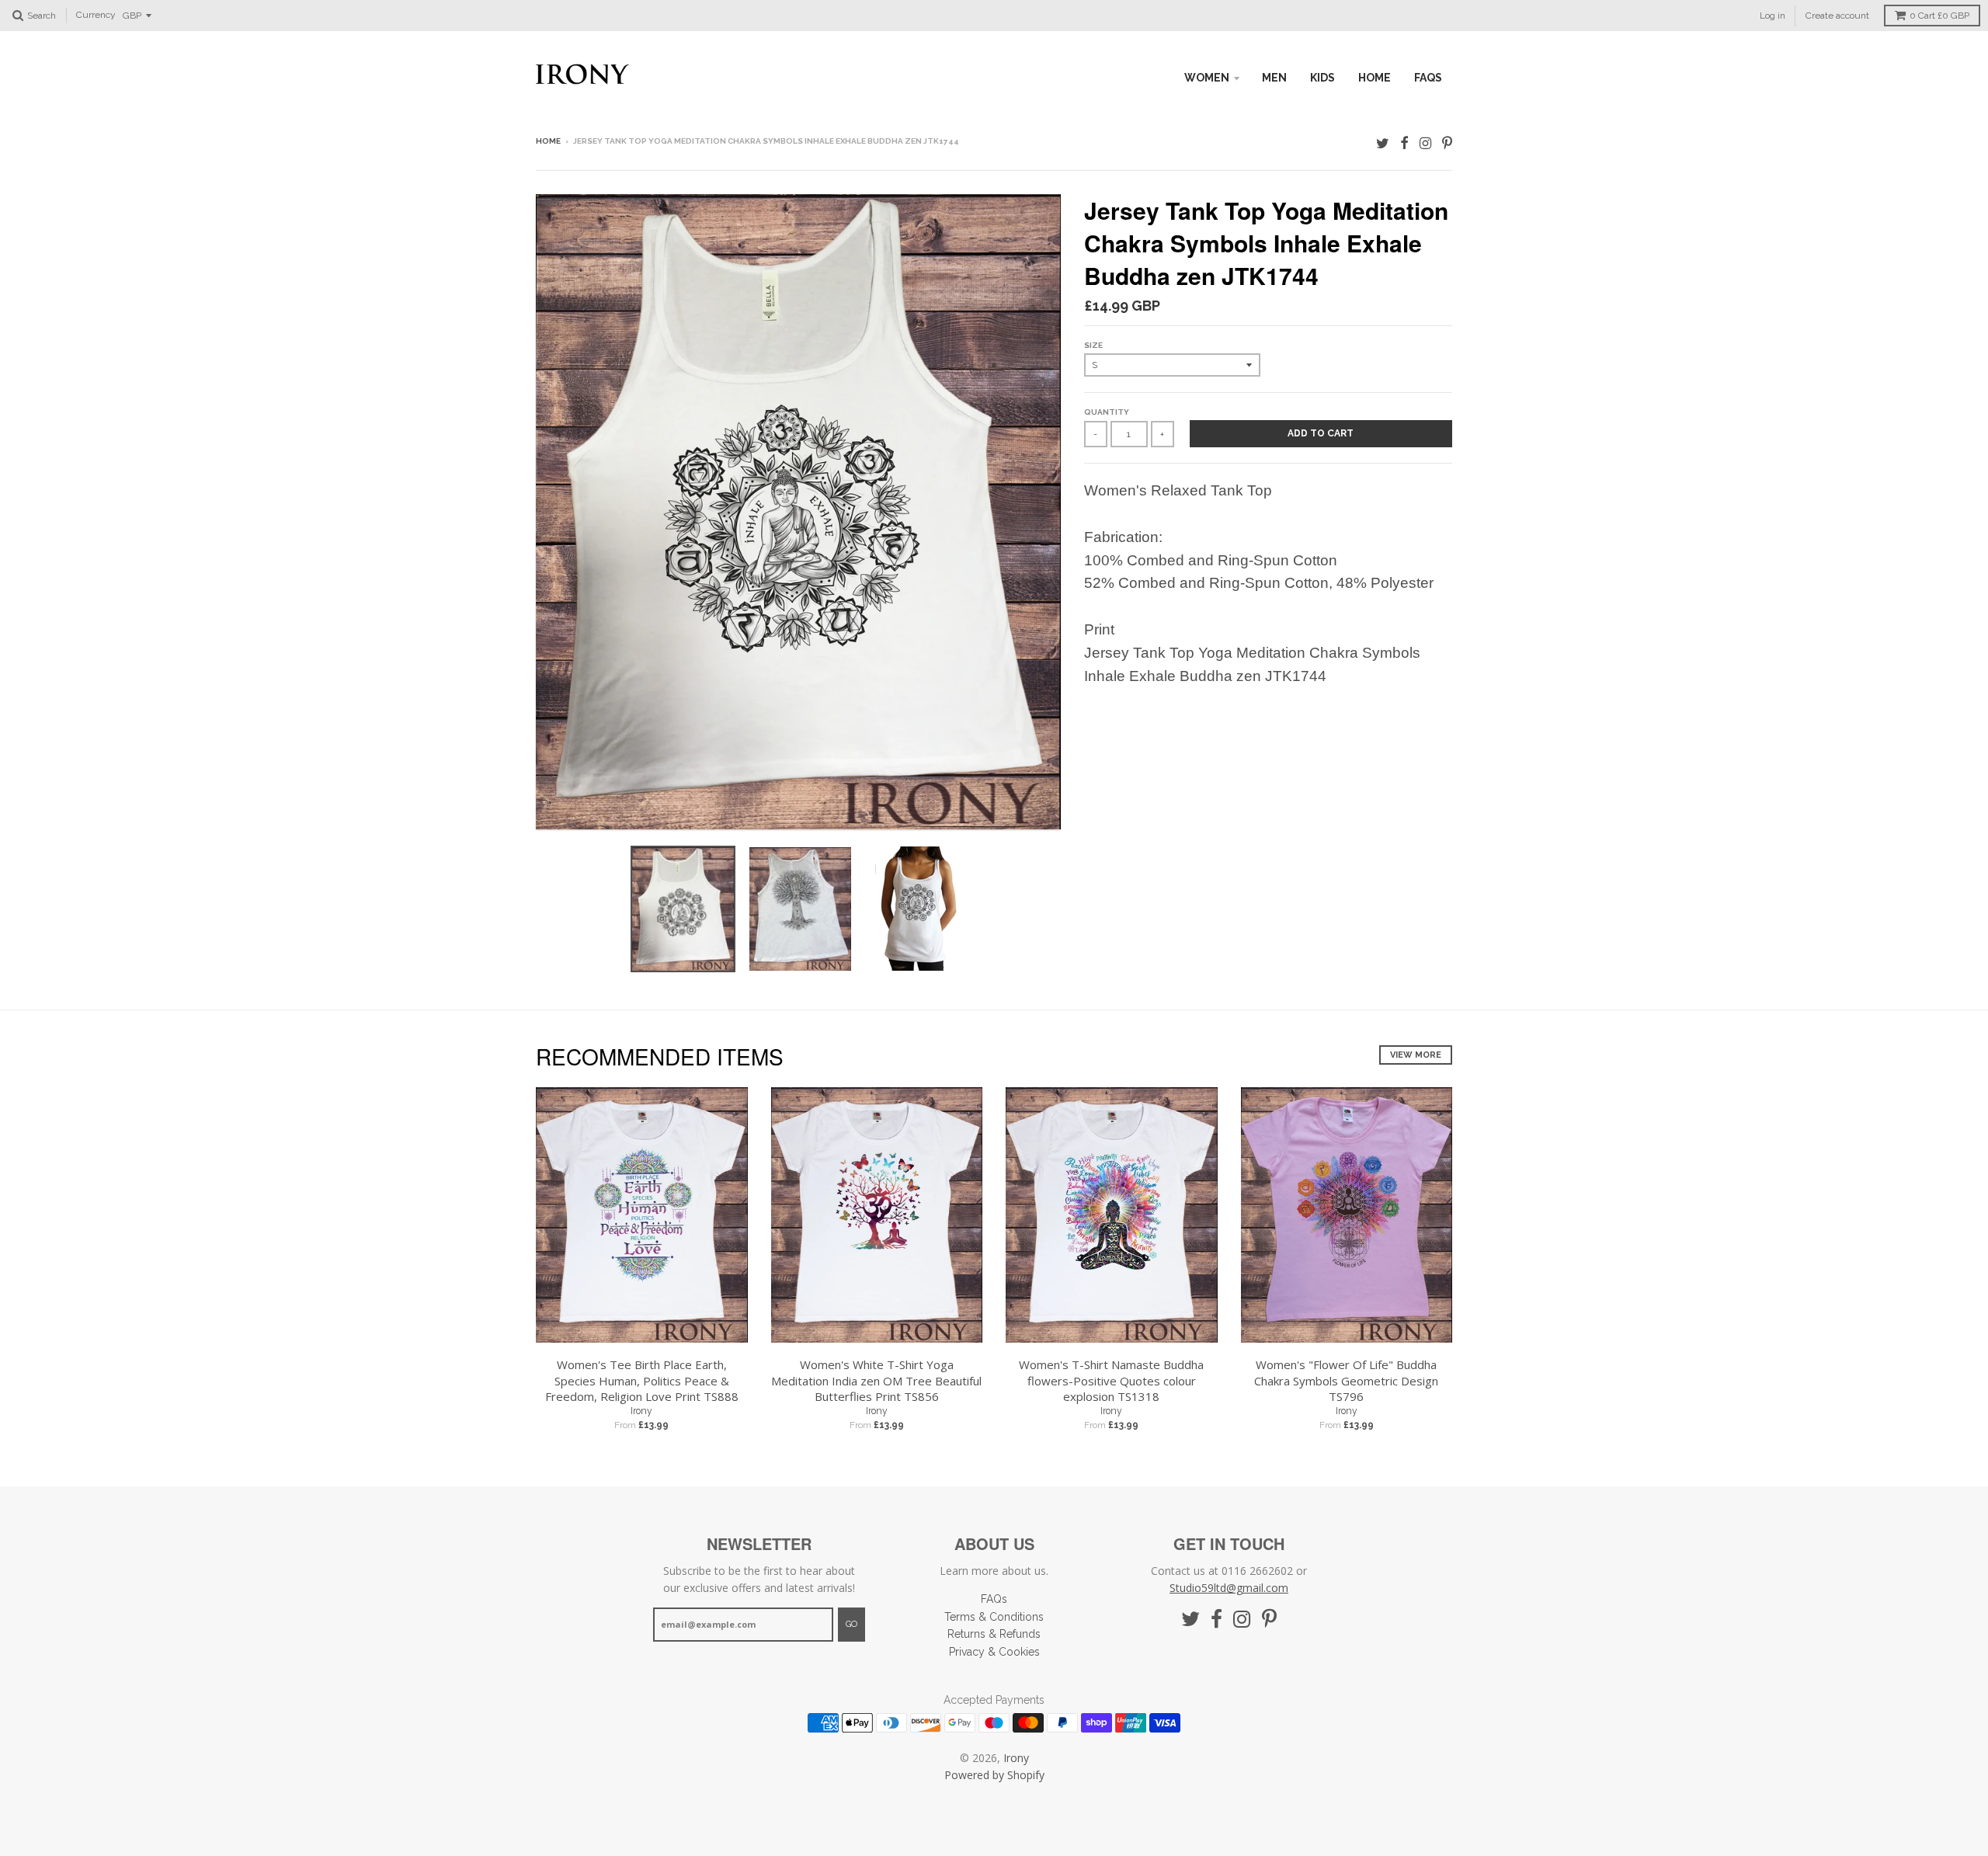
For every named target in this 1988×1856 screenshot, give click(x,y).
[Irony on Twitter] (1383, 143)
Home (548, 141)
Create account (1837, 16)
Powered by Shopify (994, 1775)
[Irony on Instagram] (1425, 143)
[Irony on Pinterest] (1447, 143)
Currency (96, 16)
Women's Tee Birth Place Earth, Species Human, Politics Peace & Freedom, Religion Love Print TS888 (642, 1381)
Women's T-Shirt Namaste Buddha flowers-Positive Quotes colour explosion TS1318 (1111, 1381)
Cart (1939, 16)
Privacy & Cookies (994, 1652)
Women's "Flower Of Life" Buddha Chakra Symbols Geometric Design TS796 (1346, 1381)
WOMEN (1207, 78)
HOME (1375, 78)
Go (852, 1624)
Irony (641, 1411)
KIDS (1322, 78)
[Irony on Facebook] (1404, 143)
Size (1093, 345)
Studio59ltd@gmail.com (1229, 1588)
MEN (1274, 78)
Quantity (1107, 412)
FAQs (1428, 78)
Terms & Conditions (994, 1617)
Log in (1773, 16)
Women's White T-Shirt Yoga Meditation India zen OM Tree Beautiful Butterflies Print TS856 (876, 1381)
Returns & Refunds (994, 1634)
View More (1416, 1055)
